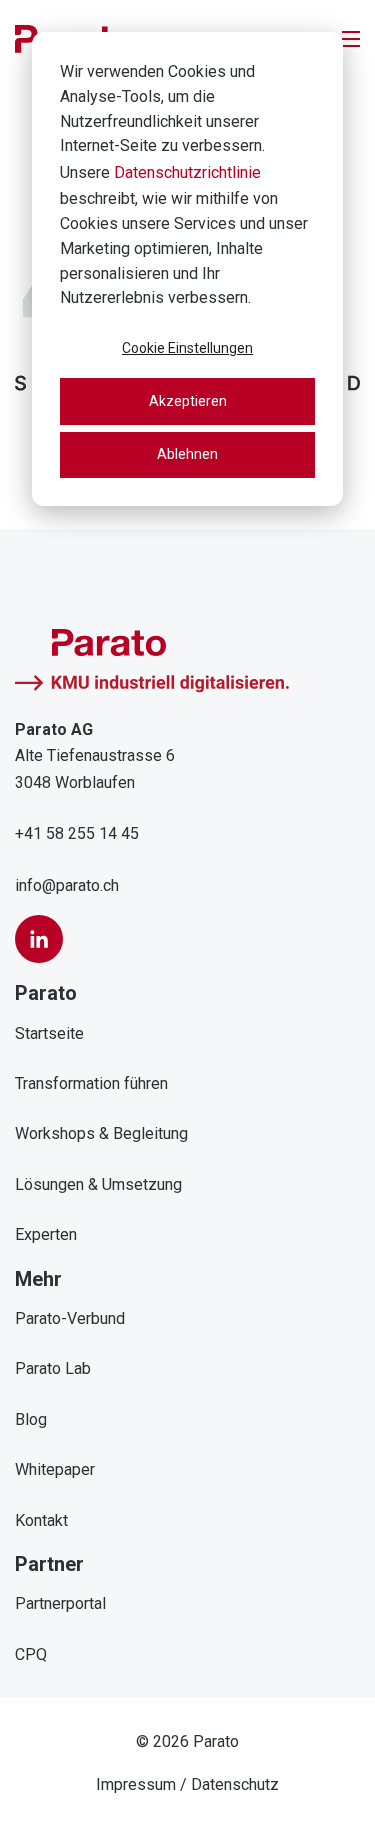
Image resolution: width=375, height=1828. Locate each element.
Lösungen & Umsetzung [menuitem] (98, 1184)
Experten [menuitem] (46, 1234)
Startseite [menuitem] (49, 1033)
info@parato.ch (67, 885)
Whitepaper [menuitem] (55, 1469)
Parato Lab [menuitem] (53, 1368)
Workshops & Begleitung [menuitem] (101, 1133)
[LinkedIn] (39, 939)
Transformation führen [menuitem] (91, 1083)
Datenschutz (235, 1784)
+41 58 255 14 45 (77, 833)
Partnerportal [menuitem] (60, 1603)
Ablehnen (187, 454)
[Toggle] (351, 39)
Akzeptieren (188, 401)
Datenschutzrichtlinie (187, 172)
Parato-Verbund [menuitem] (70, 1318)
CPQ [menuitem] (31, 1654)
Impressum (136, 1784)
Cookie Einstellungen (187, 348)
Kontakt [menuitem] (41, 1520)
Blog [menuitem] (31, 1419)
